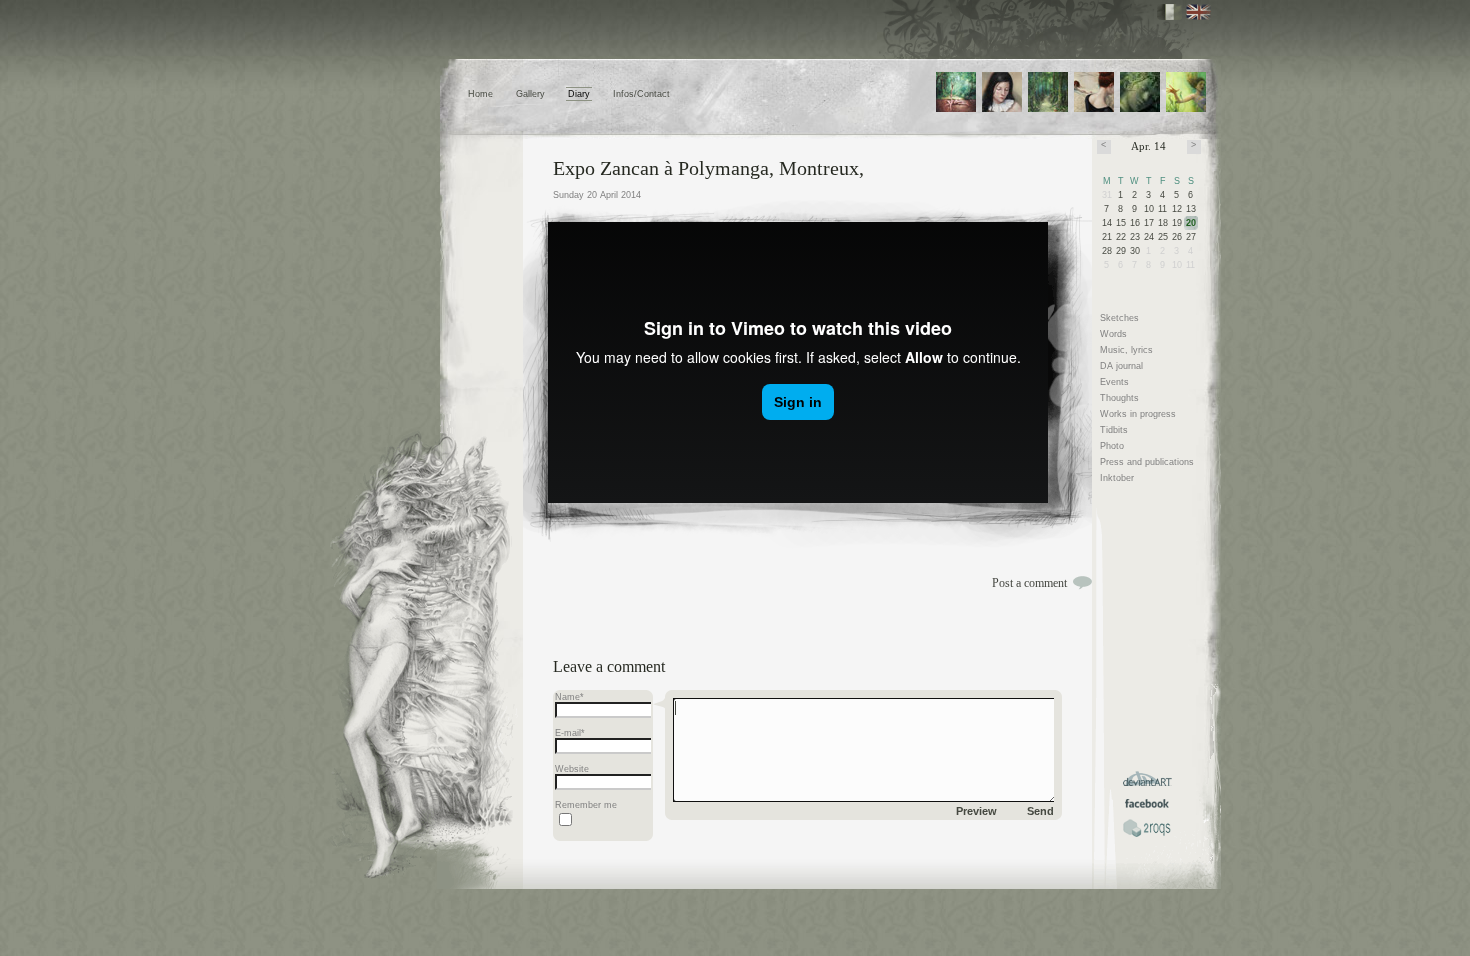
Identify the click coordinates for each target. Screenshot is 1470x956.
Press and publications (1147, 462)
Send (1040, 811)
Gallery (530, 94)
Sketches (1119, 318)
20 (1191, 223)
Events (1114, 382)
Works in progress (1138, 414)
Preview (976, 811)
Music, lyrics (1126, 350)
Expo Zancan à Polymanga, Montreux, (708, 168)
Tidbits (1114, 430)
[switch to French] (1169, 12)
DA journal (1121, 366)
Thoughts (1119, 398)
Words (1113, 334)
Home (480, 94)
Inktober (1117, 478)
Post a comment (1029, 583)
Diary (579, 94)
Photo (1112, 446)
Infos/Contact (641, 94)
